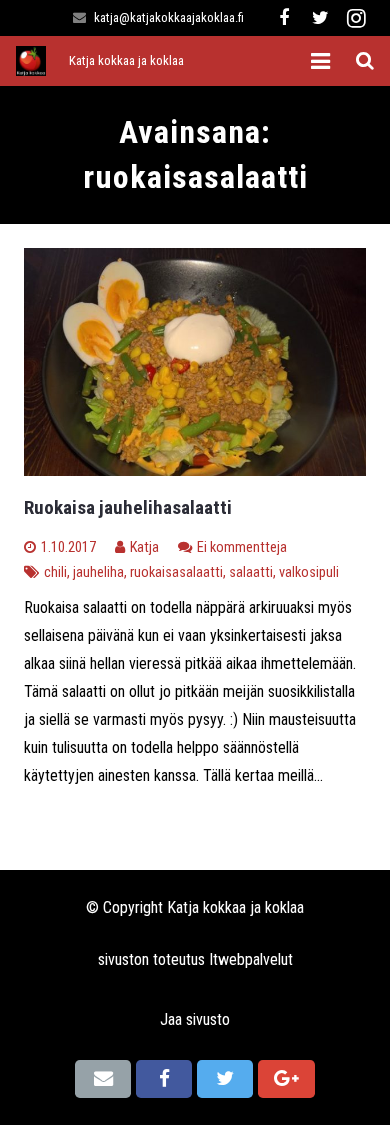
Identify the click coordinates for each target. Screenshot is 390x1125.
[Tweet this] (225, 1079)
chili (55, 572)
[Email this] (103, 1079)
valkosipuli (309, 572)
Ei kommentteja (242, 547)
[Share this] (164, 1079)
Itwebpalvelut (251, 959)
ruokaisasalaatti (176, 572)
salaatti (251, 572)
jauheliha (98, 572)
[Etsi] (365, 61)
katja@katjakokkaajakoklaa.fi (169, 17)
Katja (144, 547)
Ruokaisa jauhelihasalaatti (128, 507)
